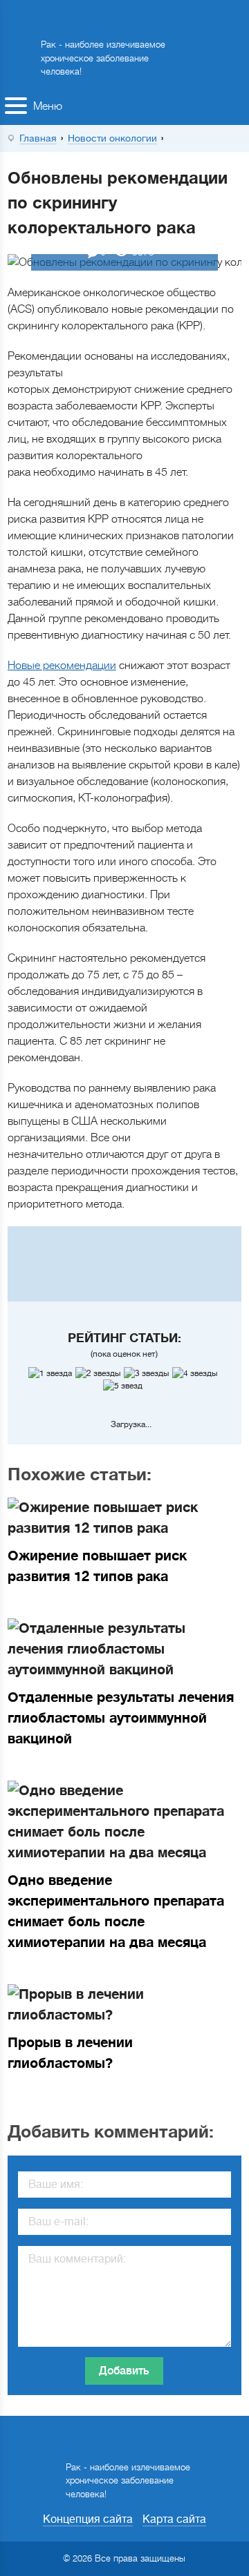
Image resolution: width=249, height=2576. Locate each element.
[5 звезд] (124, 1386)
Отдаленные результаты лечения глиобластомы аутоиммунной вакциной (121, 1718)
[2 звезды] (100, 1373)
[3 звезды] (148, 1373)
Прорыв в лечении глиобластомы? (70, 2053)
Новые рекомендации (62, 666)
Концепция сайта (88, 2519)
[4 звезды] (196, 1373)
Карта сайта (174, 2519)
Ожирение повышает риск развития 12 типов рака (97, 1566)
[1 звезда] (52, 1373)
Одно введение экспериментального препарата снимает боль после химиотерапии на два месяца (116, 1911)
